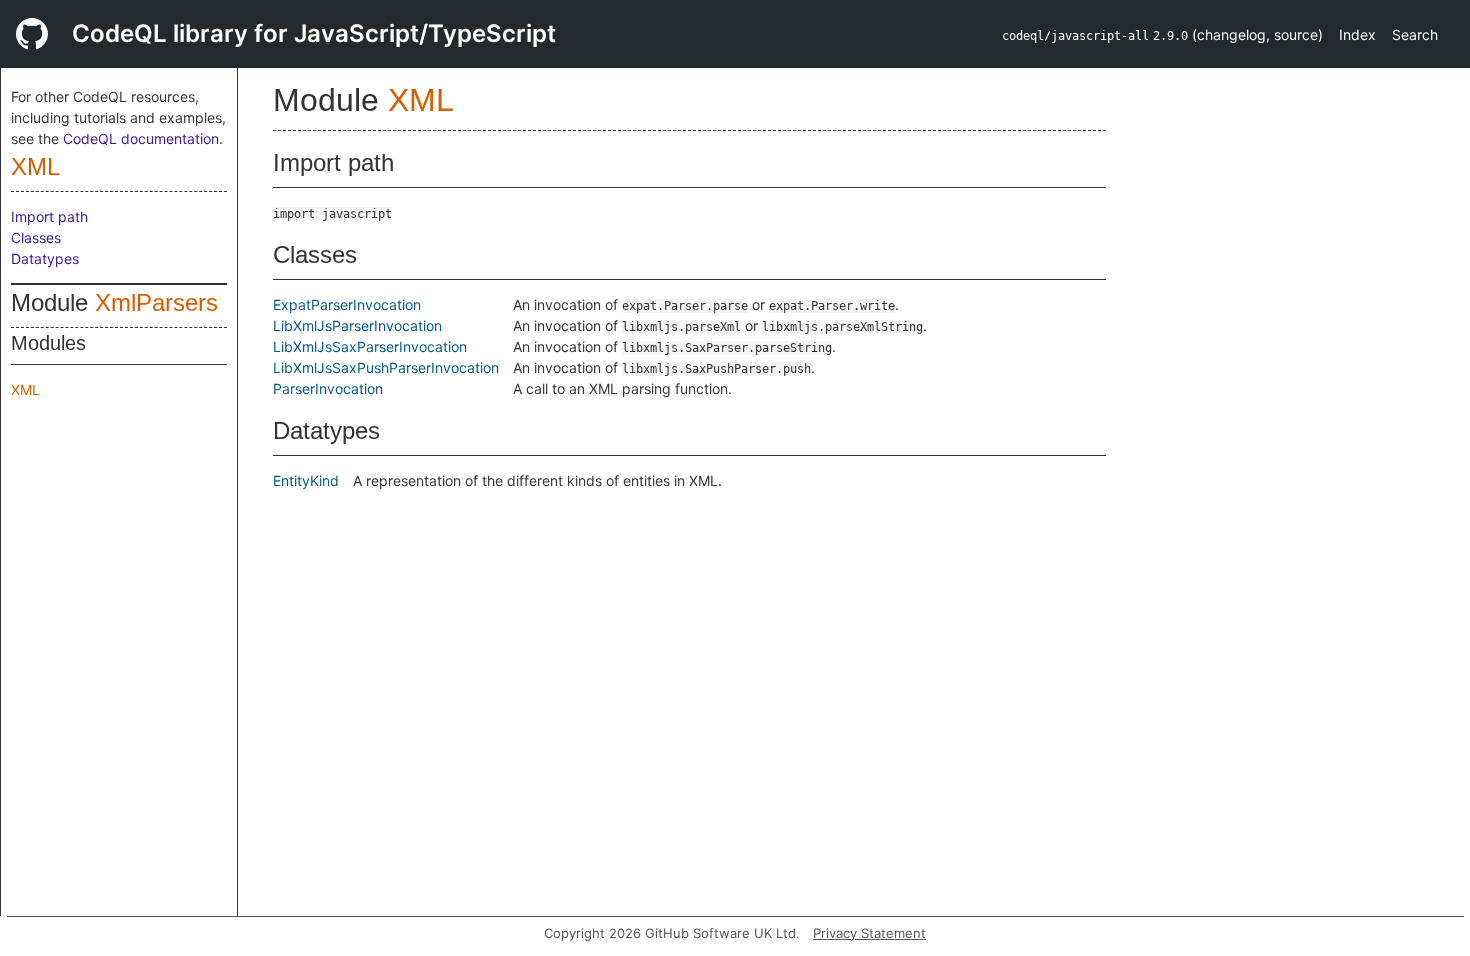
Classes (36, 237)
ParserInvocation (328, 388)
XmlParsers (156, 302)
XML (35, 166)
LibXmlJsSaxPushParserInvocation (386, 367)
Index (1357, 34)
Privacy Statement (869, 933)
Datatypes (45, 258)
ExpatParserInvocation (347, 304)
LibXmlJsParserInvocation (357, 325)
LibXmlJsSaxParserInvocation (370, 346)
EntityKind (306, 480)
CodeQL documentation (141, 138)
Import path (49, 216)
